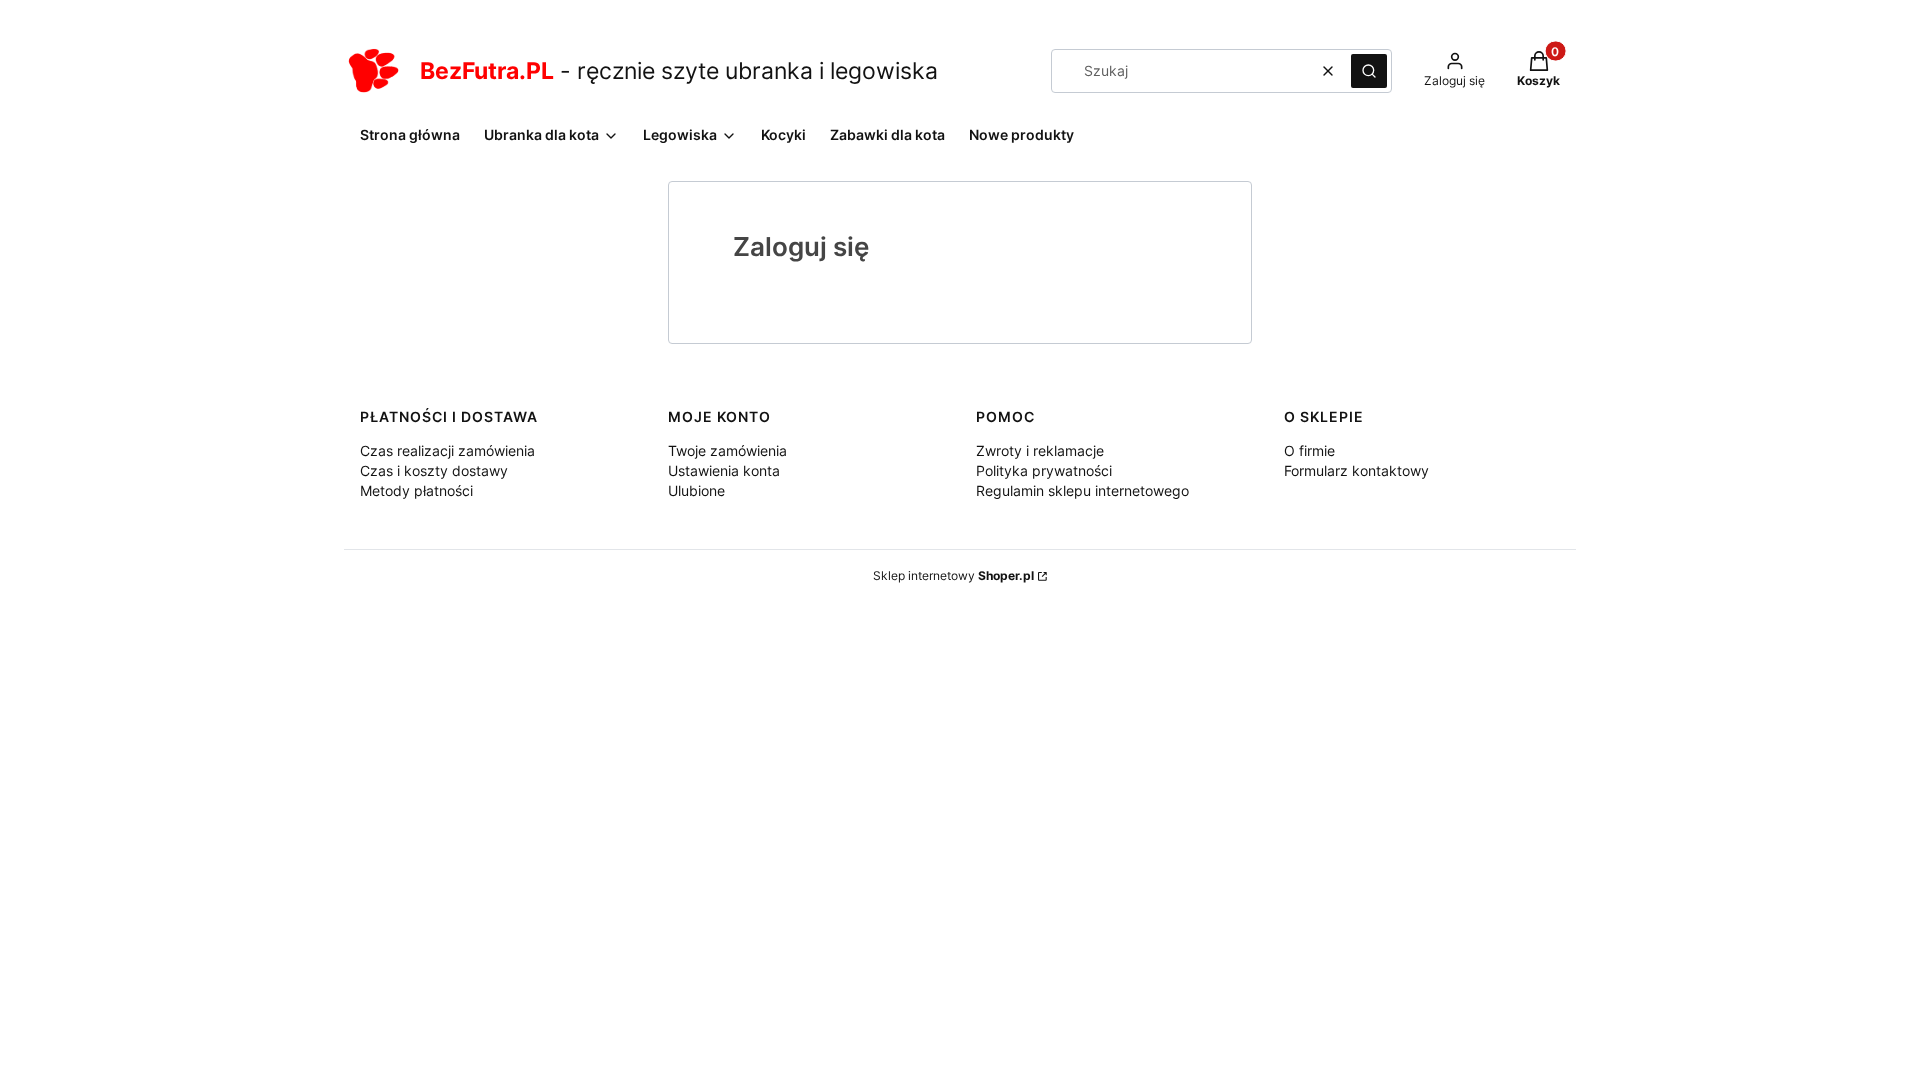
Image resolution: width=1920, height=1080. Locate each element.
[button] (1369, 71)
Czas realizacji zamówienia (447, 450)
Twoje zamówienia (727, 450)
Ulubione (696, 490)
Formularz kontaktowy (1356, 470)
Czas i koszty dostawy (434, 470)
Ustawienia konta (724, 470)
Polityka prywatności (1044, 470)
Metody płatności (416, 490)
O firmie (1309, 450)
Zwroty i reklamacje (1040, 450)
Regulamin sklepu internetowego (1082, 490)
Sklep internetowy (953, 575)
